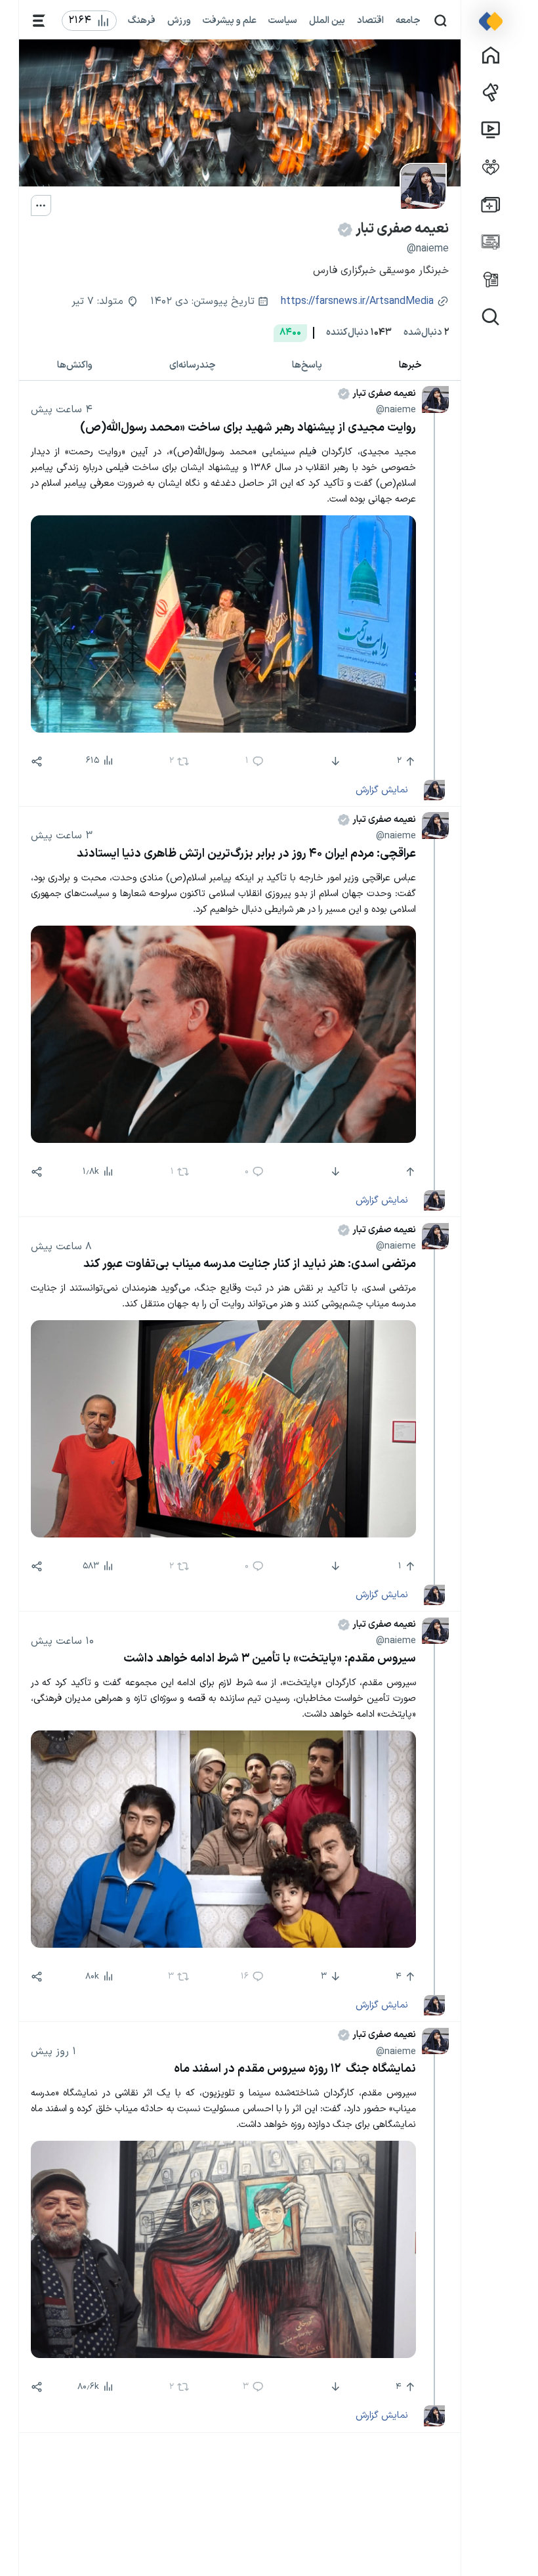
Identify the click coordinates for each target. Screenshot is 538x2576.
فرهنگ (142, 20)
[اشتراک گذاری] (37, 762)
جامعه (408, 20)
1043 (359, 333)
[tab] (411, 365)
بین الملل (327, 20)
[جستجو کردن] (441, 21)
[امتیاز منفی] (334, 762)
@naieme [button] (396, 410)
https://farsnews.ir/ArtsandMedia (357, 302)
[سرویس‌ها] (39, 21)
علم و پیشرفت (230, 20)
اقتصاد (370, 20)
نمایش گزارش (382, 790)
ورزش (179, 20)
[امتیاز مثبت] (409, 1172)
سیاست (283, 20)
